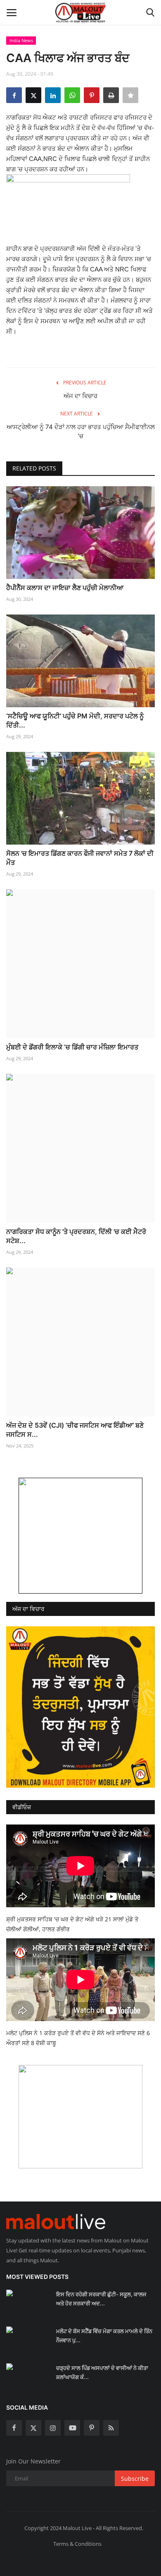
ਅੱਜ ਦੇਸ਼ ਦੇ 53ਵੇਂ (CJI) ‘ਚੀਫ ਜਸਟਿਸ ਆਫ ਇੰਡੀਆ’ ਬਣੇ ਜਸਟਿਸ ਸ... (75, 1430)
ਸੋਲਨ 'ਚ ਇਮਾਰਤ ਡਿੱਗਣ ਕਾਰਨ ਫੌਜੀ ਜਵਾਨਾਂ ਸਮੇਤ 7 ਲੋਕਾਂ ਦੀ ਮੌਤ (80, 858)
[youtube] (72, 2428)
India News (21, 40)
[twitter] (33, 2428)
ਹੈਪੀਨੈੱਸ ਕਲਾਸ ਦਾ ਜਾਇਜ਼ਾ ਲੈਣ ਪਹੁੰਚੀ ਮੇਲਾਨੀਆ (65, 588)
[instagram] (53, 2428)
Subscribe (135, 2479)
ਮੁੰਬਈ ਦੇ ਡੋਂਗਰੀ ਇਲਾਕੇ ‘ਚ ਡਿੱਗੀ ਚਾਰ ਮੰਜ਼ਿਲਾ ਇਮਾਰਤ (72, 1047)
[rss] (111, 2428)
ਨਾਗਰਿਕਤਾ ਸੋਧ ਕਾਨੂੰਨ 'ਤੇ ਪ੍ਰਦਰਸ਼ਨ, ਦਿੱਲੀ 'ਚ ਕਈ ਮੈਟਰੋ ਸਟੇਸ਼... (76, 1236)
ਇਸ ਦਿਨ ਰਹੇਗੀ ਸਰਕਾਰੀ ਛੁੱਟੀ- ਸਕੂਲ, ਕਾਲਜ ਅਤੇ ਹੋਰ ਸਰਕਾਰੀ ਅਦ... (101, 2299)
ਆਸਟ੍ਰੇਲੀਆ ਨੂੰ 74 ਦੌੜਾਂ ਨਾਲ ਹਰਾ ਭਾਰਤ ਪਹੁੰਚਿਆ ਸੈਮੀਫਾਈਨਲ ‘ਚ (81, 431)
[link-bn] (80, 1536)
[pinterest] (92, 2428)
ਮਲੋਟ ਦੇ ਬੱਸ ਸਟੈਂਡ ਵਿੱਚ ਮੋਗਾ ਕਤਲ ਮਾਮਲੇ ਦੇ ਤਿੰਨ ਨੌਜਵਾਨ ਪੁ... (104, 2336)
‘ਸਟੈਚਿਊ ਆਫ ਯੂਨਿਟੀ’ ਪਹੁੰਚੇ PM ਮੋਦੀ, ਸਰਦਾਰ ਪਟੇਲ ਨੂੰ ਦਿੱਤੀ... (75, 720)
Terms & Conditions (77, 2544)
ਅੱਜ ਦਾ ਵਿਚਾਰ (80, 396)
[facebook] (14, 2428)
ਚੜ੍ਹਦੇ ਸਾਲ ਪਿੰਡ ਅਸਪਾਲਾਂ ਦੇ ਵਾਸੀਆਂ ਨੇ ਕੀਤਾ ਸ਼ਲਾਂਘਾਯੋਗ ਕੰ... (102, 2372)
